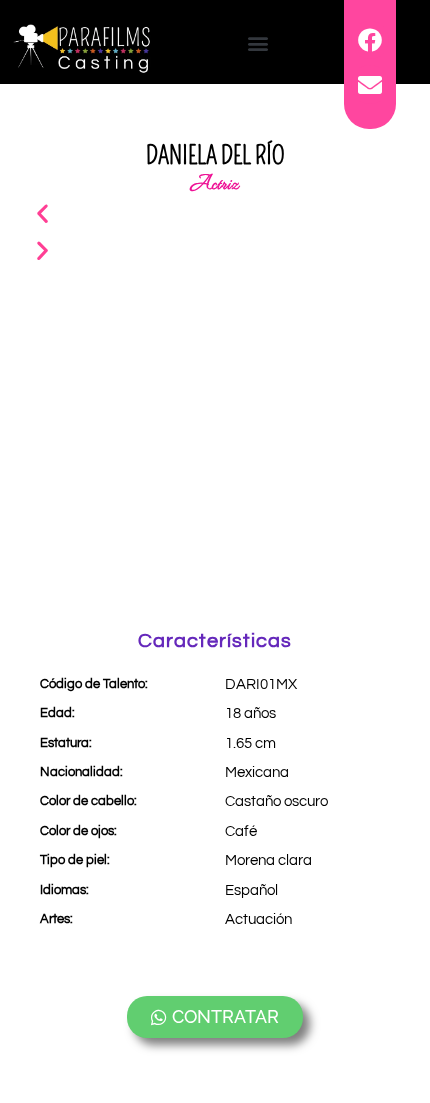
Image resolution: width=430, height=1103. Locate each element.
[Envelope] (370, 84)
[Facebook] (370, 40)
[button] (258, 42)
